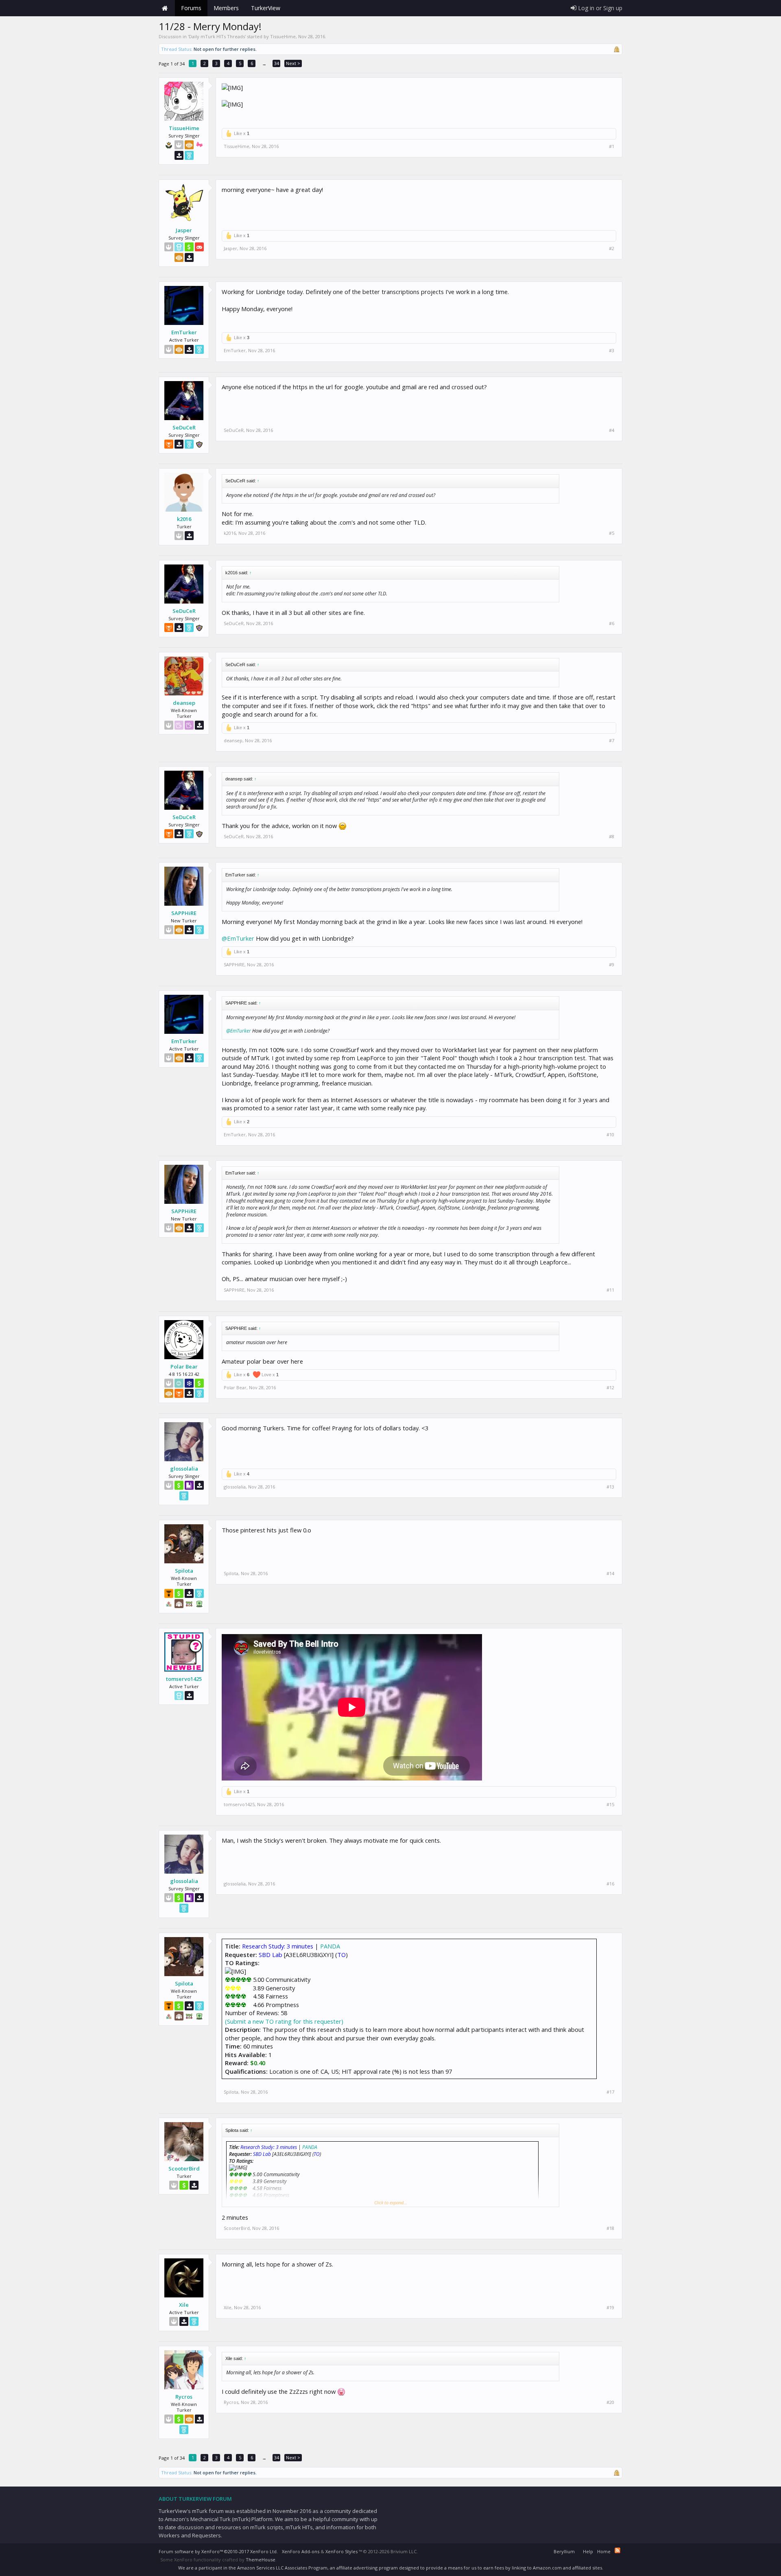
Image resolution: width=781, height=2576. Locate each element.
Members (226, 8)
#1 (612, 146)
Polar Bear (184, 1366)
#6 (612, 623)
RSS (617, 2550)
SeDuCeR (184, 427)
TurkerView (266, 8)
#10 (610, 1135)
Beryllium (564, 2551)
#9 (612, 965)
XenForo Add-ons (301, 2551)
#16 (610, 1884)
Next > (293, 63)
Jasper (184, 230)
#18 (610, 2228)
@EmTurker (238, 938)
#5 (612, 533)
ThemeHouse (261, 2560)
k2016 (184, 519)
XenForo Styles (341, 2551)
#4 (612, 430)
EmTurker (184, 332)
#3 (612, 351)
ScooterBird (184, 2168)
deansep (184, 703)
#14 (610, 1573)
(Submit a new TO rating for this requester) (284, 2021)
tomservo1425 (184, 1679)
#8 (612, 837)
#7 (612, 741)
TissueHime (283, 36)
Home (165, 8)
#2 (612, 248)
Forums (191, 8)
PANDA (330, 1946)
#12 (610, 1388)
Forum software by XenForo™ (218, 2551)
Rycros (184, 2397)
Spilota (184, 1571)
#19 (610, 2308)
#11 (610, 1290)
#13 (610, 1487)
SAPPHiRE (184, 913)
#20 (610, 2402)
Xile (184, 2305)
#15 (610, 1805)
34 (277, 63)
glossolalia (184, 1469)
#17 (610, 2092)
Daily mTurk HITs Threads (217, 36)
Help (588, 2551)
